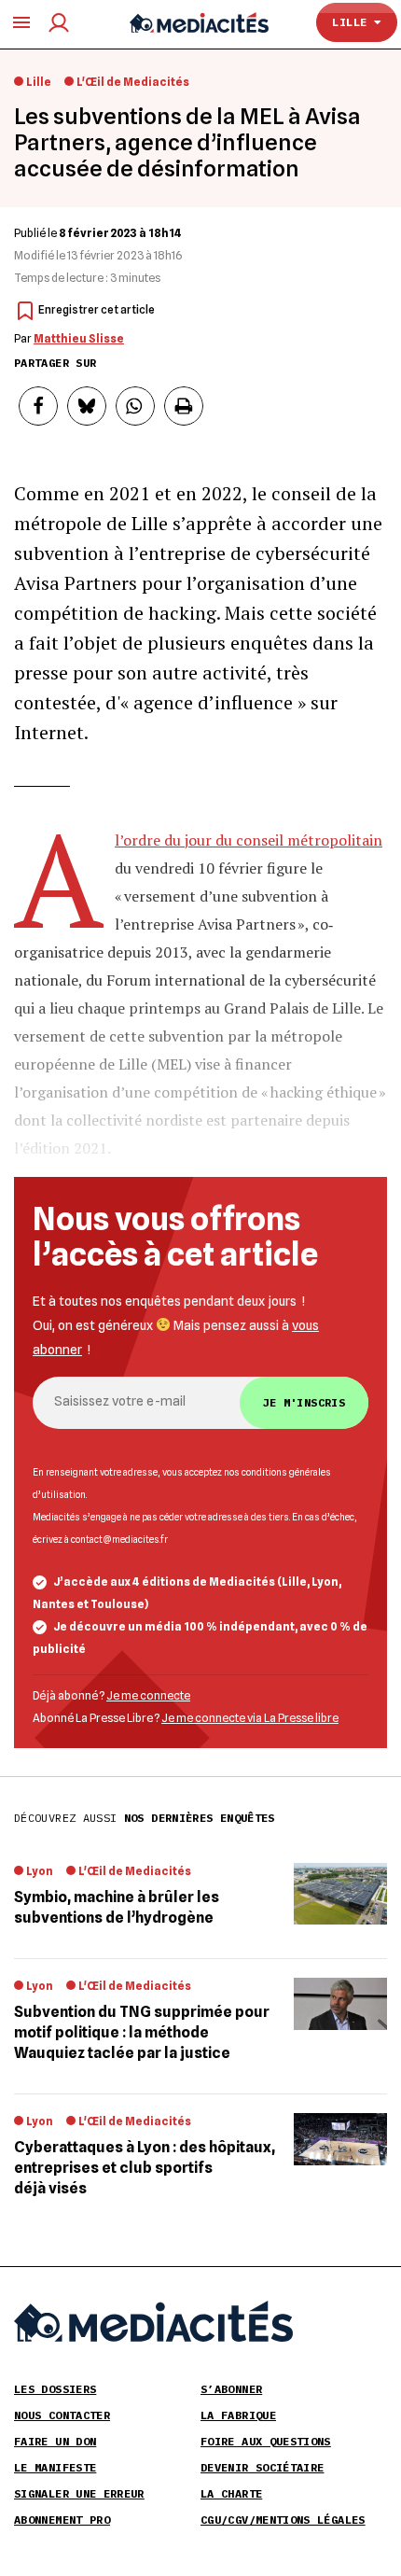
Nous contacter (62, 2415)
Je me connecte (148, 1695)
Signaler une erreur (79, 2493)
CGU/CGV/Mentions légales (283, 2520)
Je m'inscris (304, 1402)
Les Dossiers (55, 2389)
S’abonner (231, 2389)
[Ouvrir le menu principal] (21, 22)
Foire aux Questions (266, 2441)
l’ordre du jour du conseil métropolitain (249, 840)
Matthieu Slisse (79, 338)
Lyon (40, 1871)
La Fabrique (238, 2415)
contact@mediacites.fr (119, 1539)
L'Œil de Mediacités (133, 82)
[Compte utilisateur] (59, 23)
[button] (38, 406)
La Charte (231, 2493)
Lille (353, 22)
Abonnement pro (62, 2520)
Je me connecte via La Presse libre (250, 1718)
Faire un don (55, 2441)
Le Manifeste (55, 2467)
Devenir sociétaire (262, 2467)
